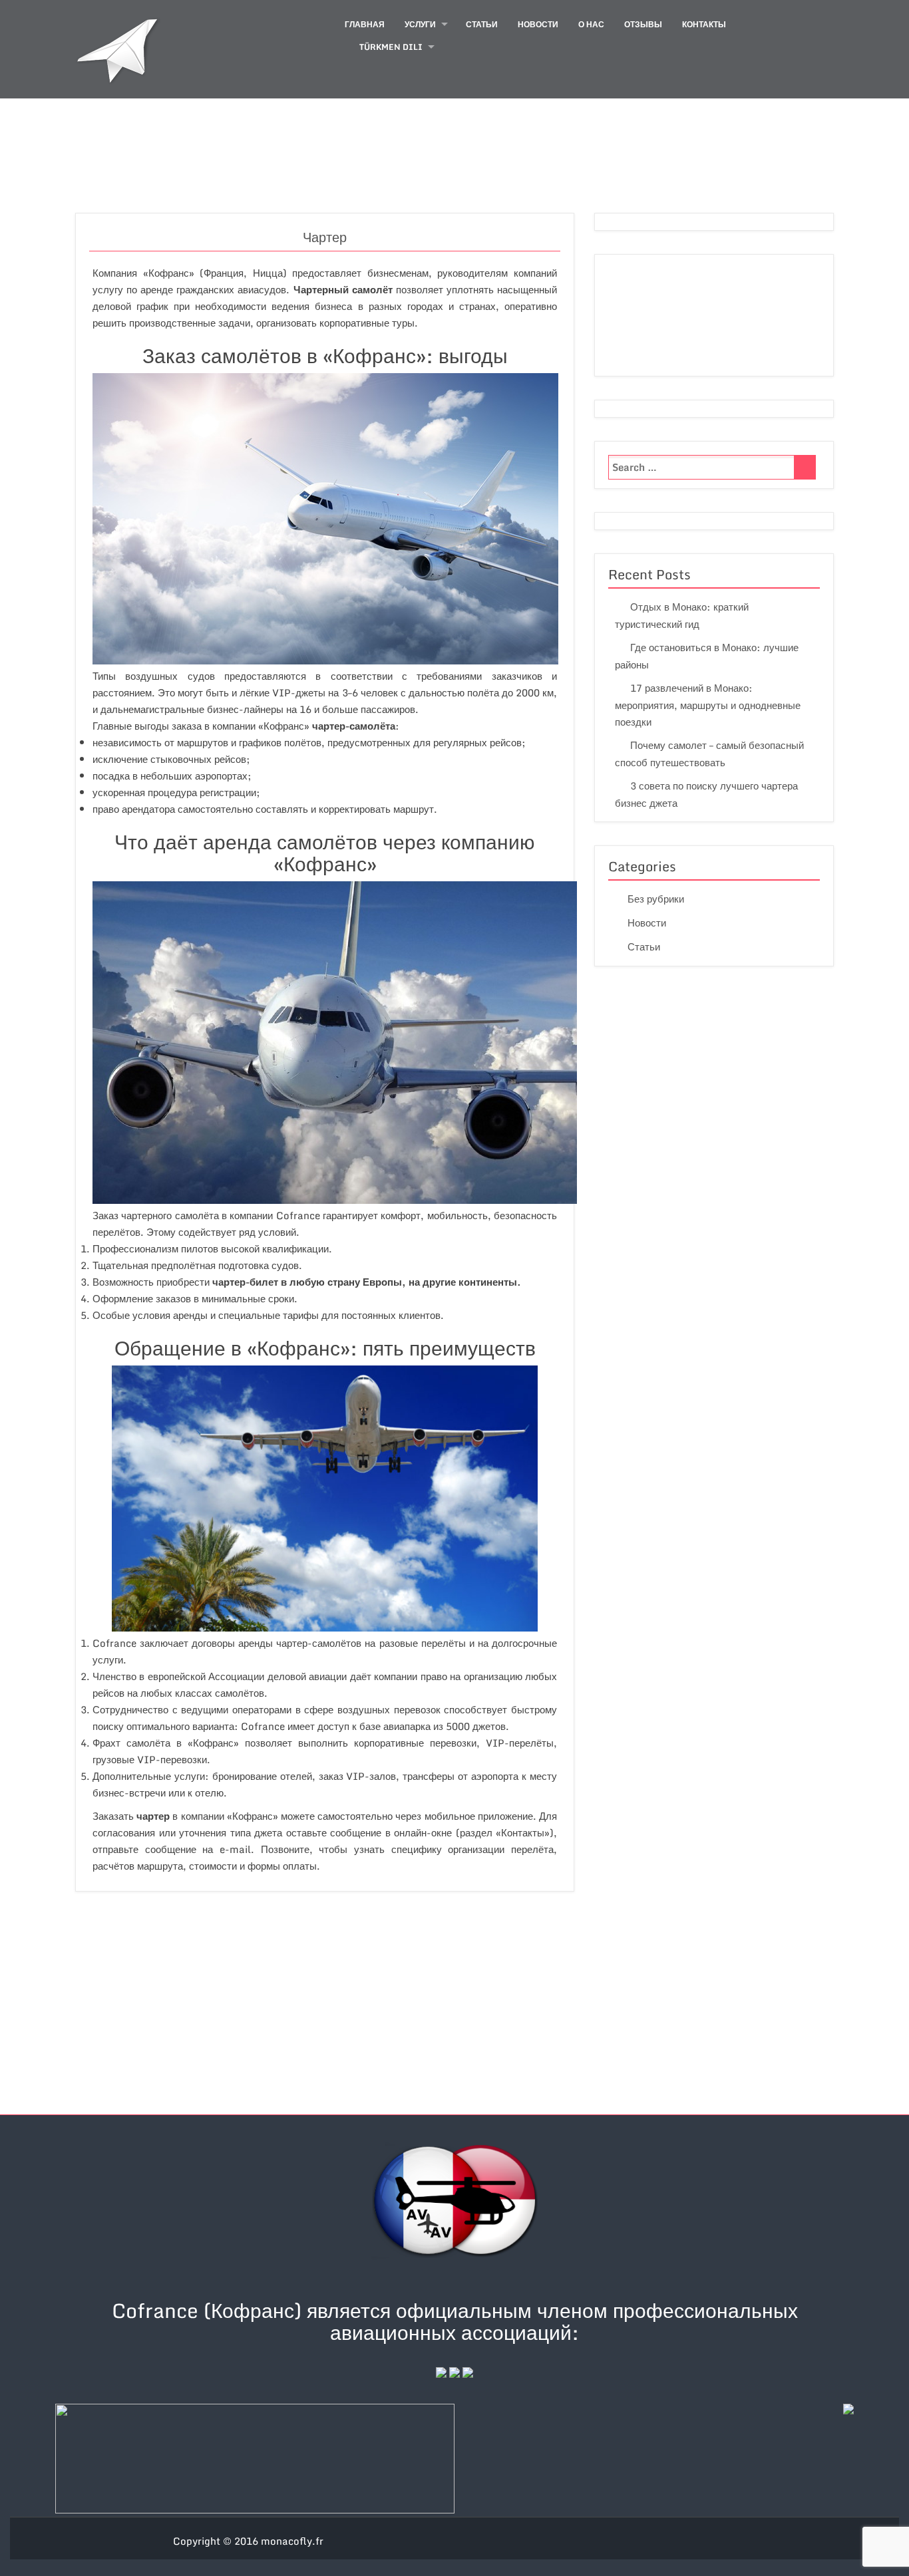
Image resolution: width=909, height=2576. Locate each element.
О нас (591, 24)
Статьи (482, 24)
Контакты (704, 24)
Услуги (420, 24)
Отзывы (643, 24)
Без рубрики (656, 899)
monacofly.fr (292, 2541)
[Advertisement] (454, 2005)
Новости (538, 24)
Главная (365, 24)
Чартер (325, 237)
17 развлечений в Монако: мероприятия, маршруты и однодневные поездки (708, 705)
